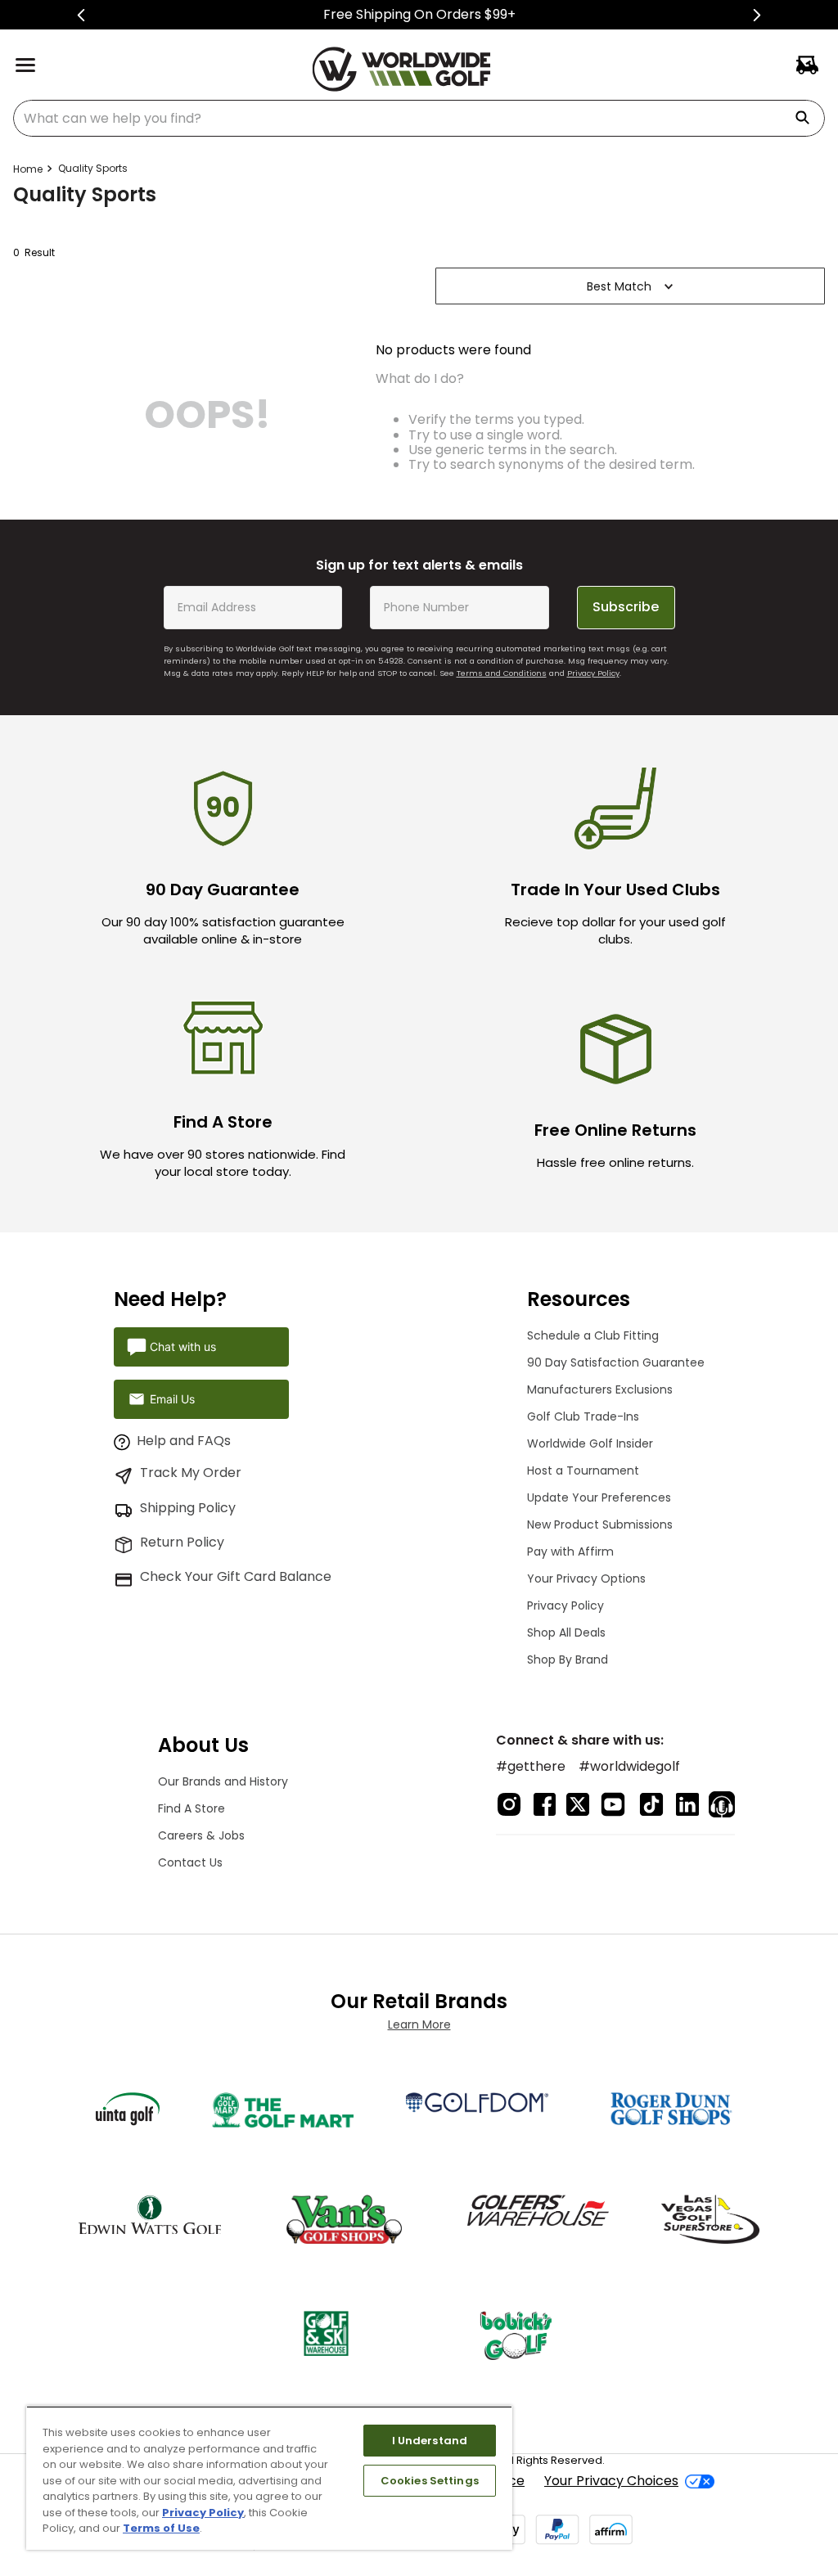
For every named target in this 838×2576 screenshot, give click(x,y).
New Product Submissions (600, 1524)
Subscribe (626, 607)
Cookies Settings (430, 2481)
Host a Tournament (583, 1470)
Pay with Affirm (570, 1551)
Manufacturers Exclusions (600, 1389)
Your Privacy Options (586, 1578)
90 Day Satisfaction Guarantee (616, 1362)
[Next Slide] (757, 15)
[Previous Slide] (81, 15)
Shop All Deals (566, 1633)
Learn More (419, 2024)
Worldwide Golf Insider (590, 1443)
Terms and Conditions (502, 673)
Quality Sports (93, 168)
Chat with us (183, 1347)
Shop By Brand (568, 1660)
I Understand (430, 2441)
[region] (269, 2478)
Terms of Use (161, 2528)
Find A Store (191, 1808)
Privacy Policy (593, 673)
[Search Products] (809, 118)
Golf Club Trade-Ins (583, 1416)
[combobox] (419, 118)
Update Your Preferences (599, 1497)
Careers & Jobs (201, 1835)
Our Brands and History (223, 1781)
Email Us (172, 1399)
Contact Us (190, 1862)
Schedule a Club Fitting (593, 1335)
